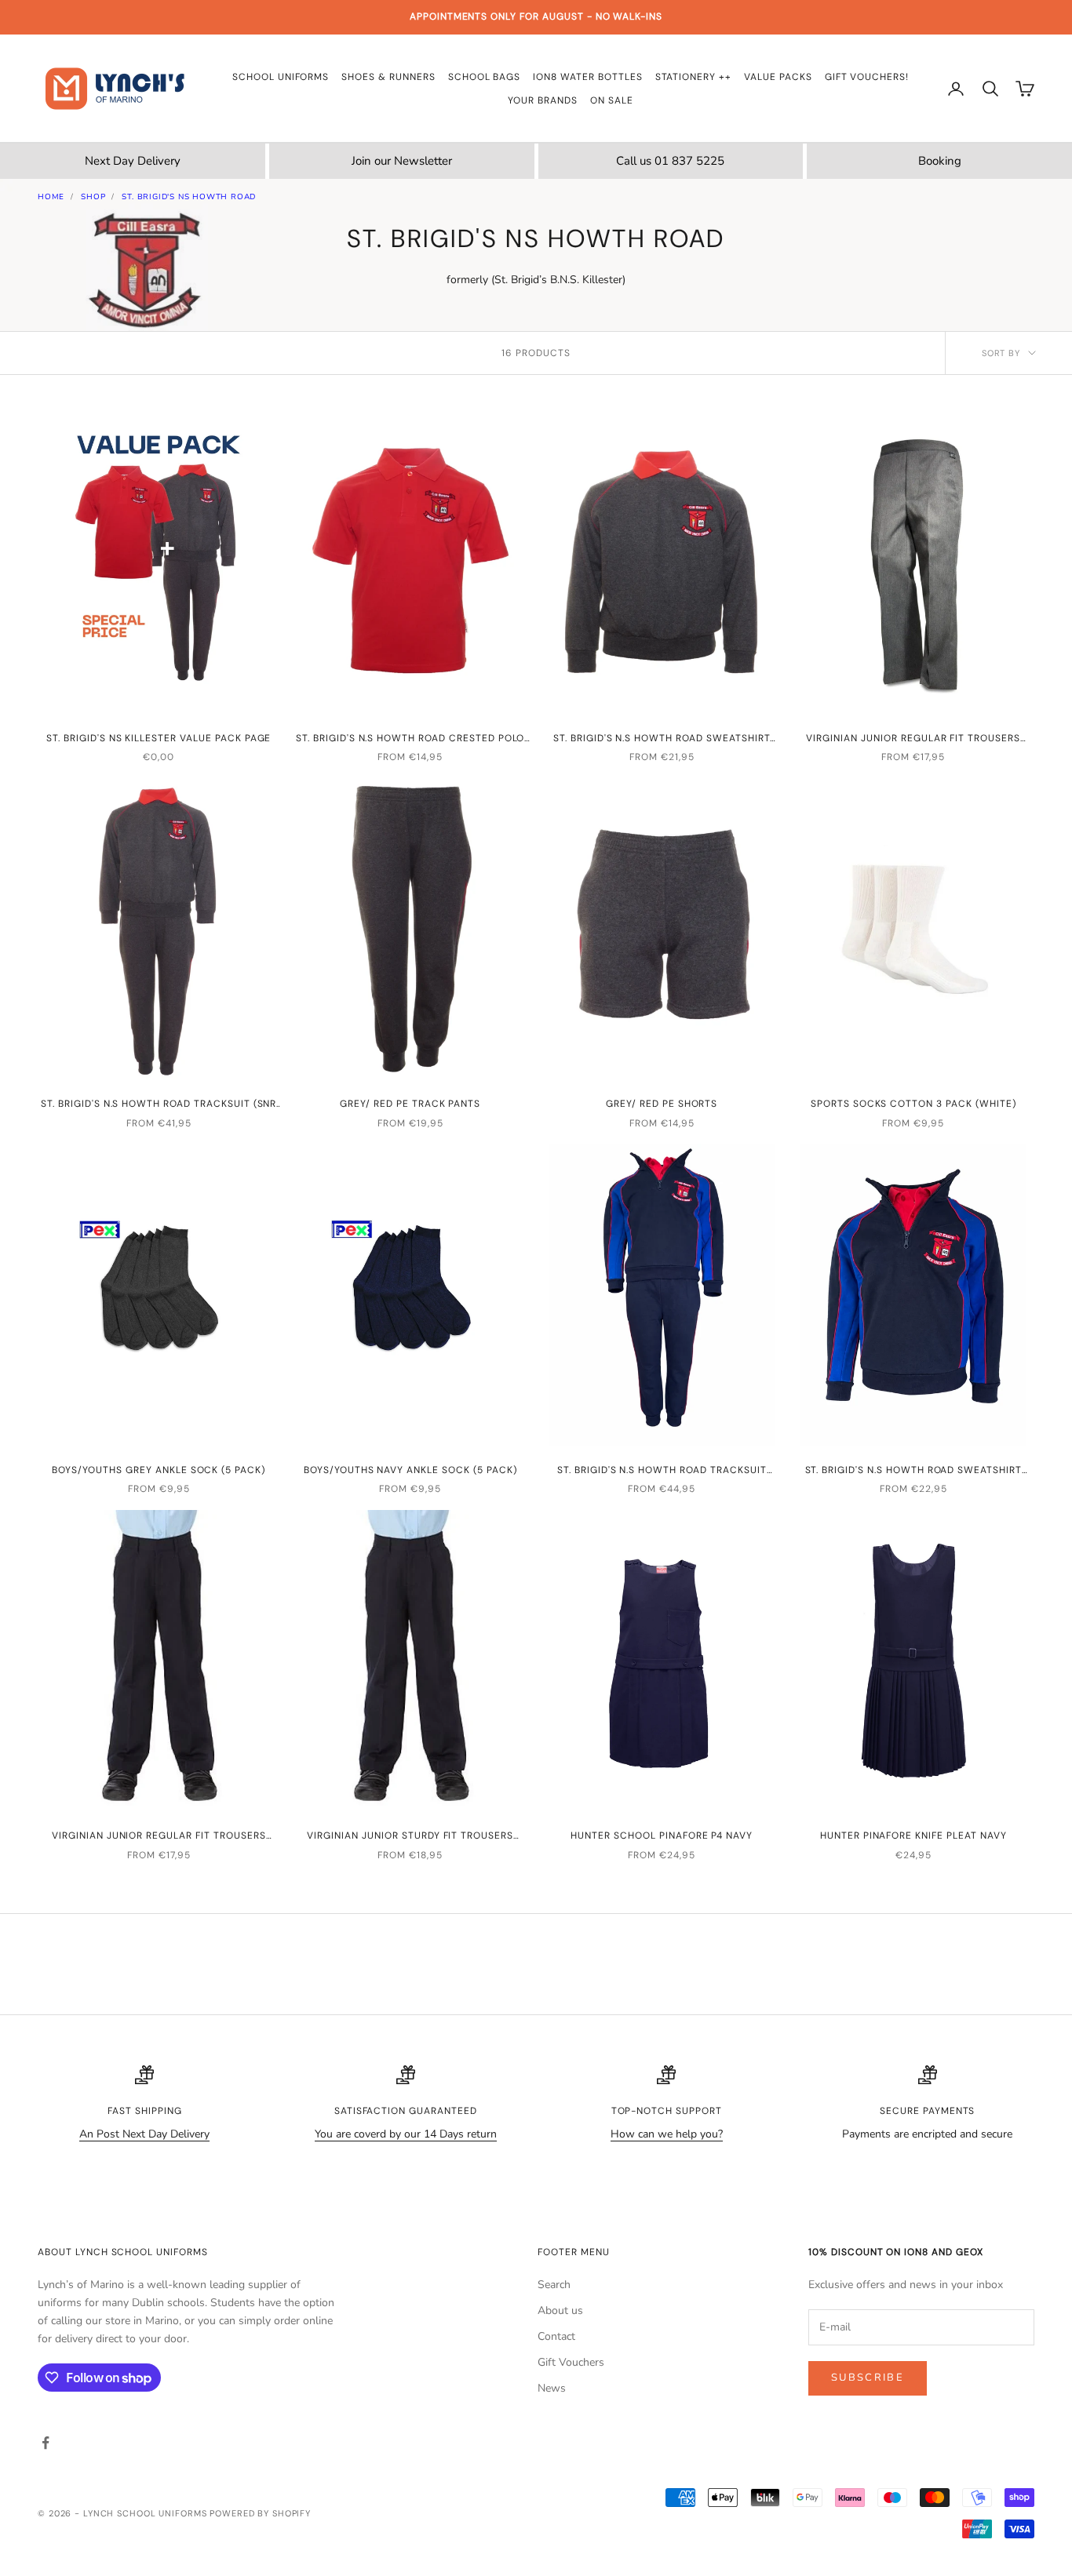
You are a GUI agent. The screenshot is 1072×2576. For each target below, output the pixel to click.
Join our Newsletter (402, 161)
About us (560, 2310)
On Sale (612, 100)
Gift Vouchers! (867, 77)
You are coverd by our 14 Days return (406, 2134)
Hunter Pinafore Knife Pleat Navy (913, 1836)
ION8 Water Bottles (587, 77)
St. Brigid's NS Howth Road (189, 197)
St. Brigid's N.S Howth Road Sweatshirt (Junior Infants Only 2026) (913, 1471)
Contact (556, 2336)
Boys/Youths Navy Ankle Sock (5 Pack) (410, 1470)
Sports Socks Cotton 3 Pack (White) (913, 1104)
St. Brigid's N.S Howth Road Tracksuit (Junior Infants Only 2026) (662, 1471)
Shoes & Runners (388, 77)
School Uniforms (281, 77)
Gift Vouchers (571, 2362)
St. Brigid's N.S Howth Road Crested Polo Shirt (410, 739)
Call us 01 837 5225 (670, 161)
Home (51, 197)
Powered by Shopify (260, 2513)
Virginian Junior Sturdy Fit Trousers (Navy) (410, 1836)
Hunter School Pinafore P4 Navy (662, 1836)
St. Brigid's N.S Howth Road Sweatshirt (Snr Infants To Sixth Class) (662, 739)
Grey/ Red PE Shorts (662, 1104)
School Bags (485, 77)
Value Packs (778, 77)
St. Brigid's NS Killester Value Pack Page (159, 738)
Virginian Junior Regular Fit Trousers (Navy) (159, 1836)
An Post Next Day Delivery (144, 2134)
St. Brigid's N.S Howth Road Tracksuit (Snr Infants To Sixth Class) (159, 1104)
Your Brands (543, 100)
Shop (93, 197)
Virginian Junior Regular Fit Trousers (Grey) (913, 739)
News (552, 2388)
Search (554, 2285)
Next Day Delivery (133, 161)
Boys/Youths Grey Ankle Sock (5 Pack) (159, 1470)
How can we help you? (667, 2134)
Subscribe (868, 2378)
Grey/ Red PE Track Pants (410, 1104)
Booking (940, 161)
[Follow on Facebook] (46, 2443)
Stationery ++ (693, 77)
